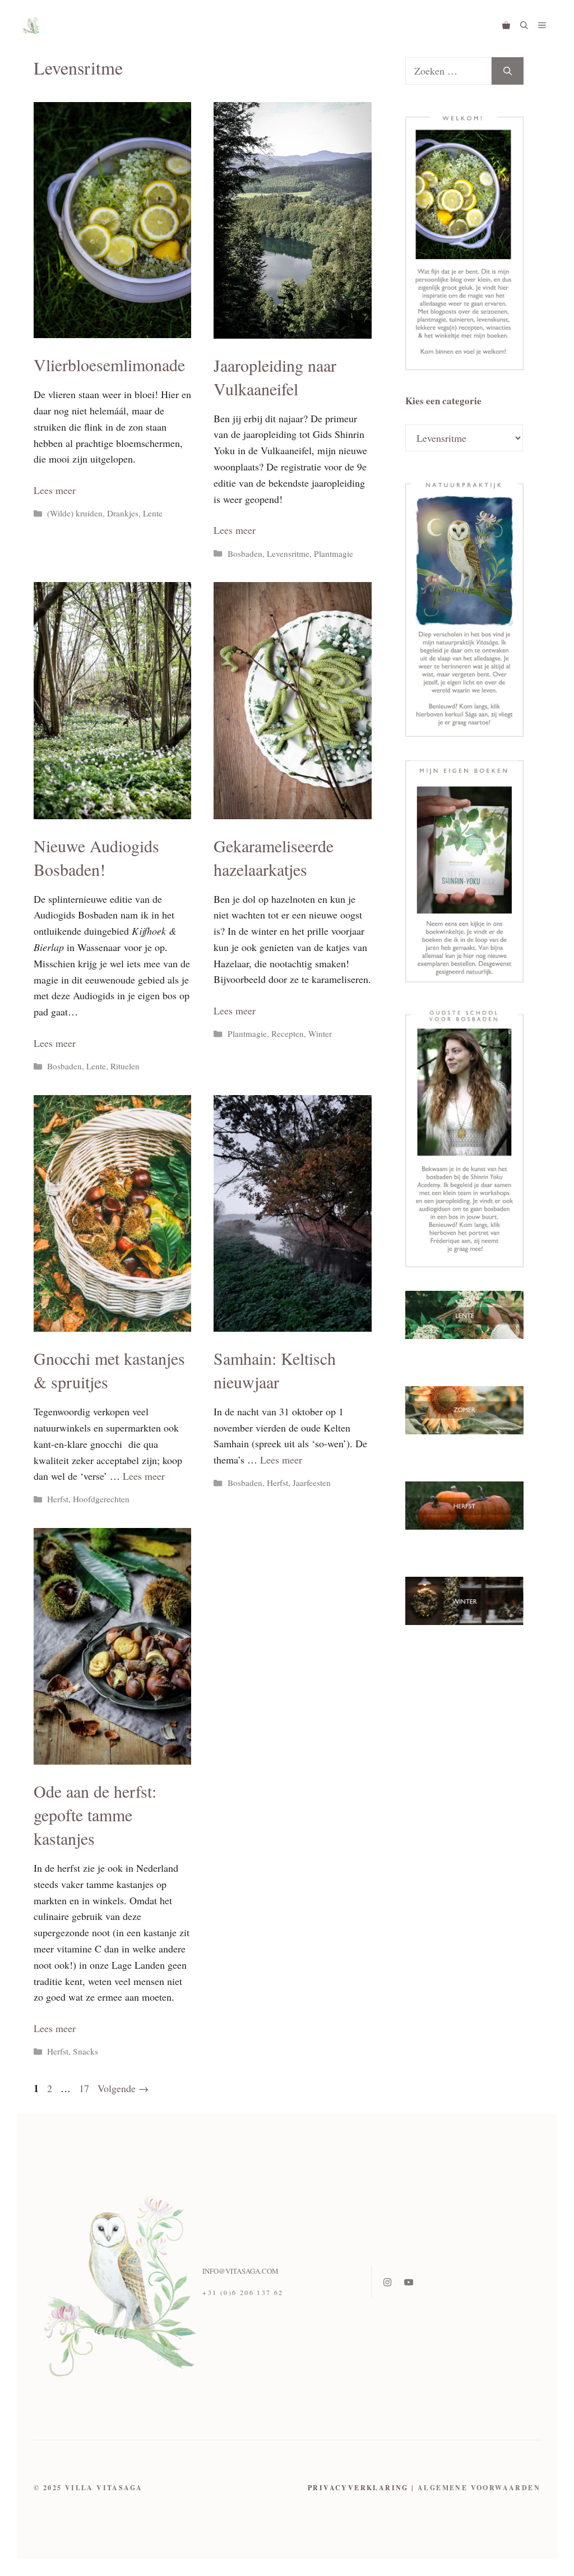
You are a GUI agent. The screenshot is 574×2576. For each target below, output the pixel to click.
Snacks (85, 2051)
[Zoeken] (508, 71)
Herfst (58, 1499)
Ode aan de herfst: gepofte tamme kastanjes (95, 1815)
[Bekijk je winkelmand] (506, 25)
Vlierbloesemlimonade (109, 364)
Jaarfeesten (312, 1483)
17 (85, 2088)
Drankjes (123, 513)
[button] (524, 25)
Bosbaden (245, 553)
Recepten (288, 1033)
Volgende (123, 2088)
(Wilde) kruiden (75, 513)
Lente (153, 513)
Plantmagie (334, 553)
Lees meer (55, 490)
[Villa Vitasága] (31, 25)
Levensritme (288, 553)
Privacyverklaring (358, 2488)
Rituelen (125, 1066)
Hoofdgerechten (101, 1499)
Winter (320, 1033)
